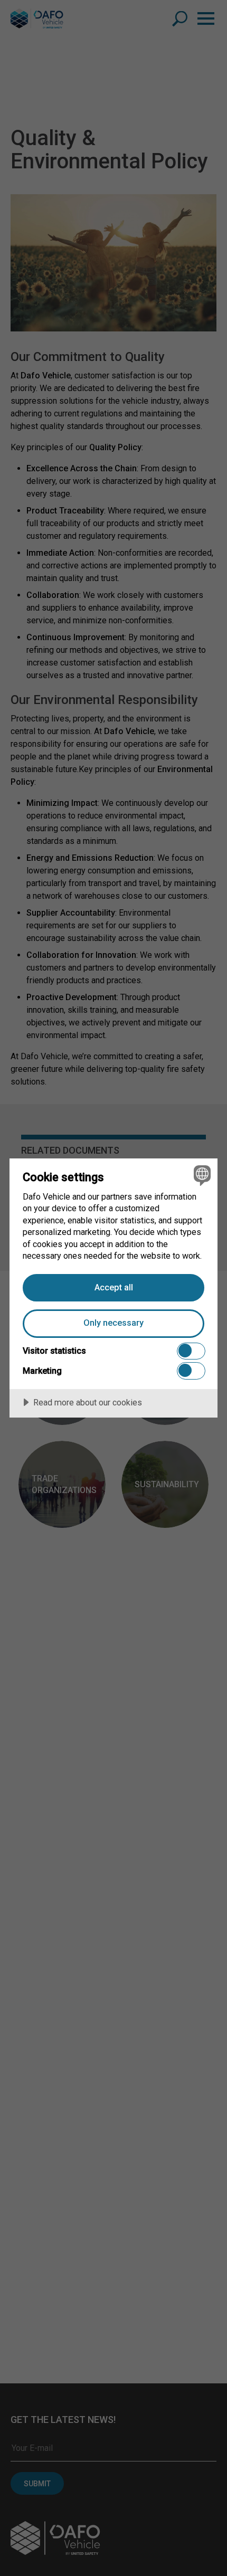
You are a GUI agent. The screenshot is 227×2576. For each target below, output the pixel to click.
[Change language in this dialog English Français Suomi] (201, 1175)
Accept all (114, 1287)
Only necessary (113, 1323)
